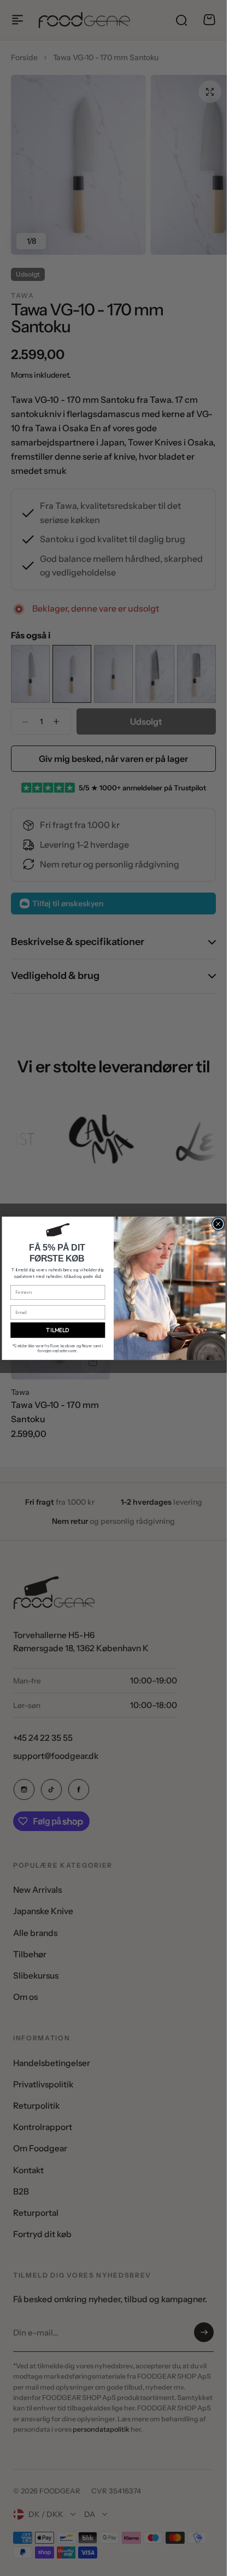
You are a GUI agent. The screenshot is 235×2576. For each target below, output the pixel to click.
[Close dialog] (218, 1224)
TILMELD (58, 1330)
